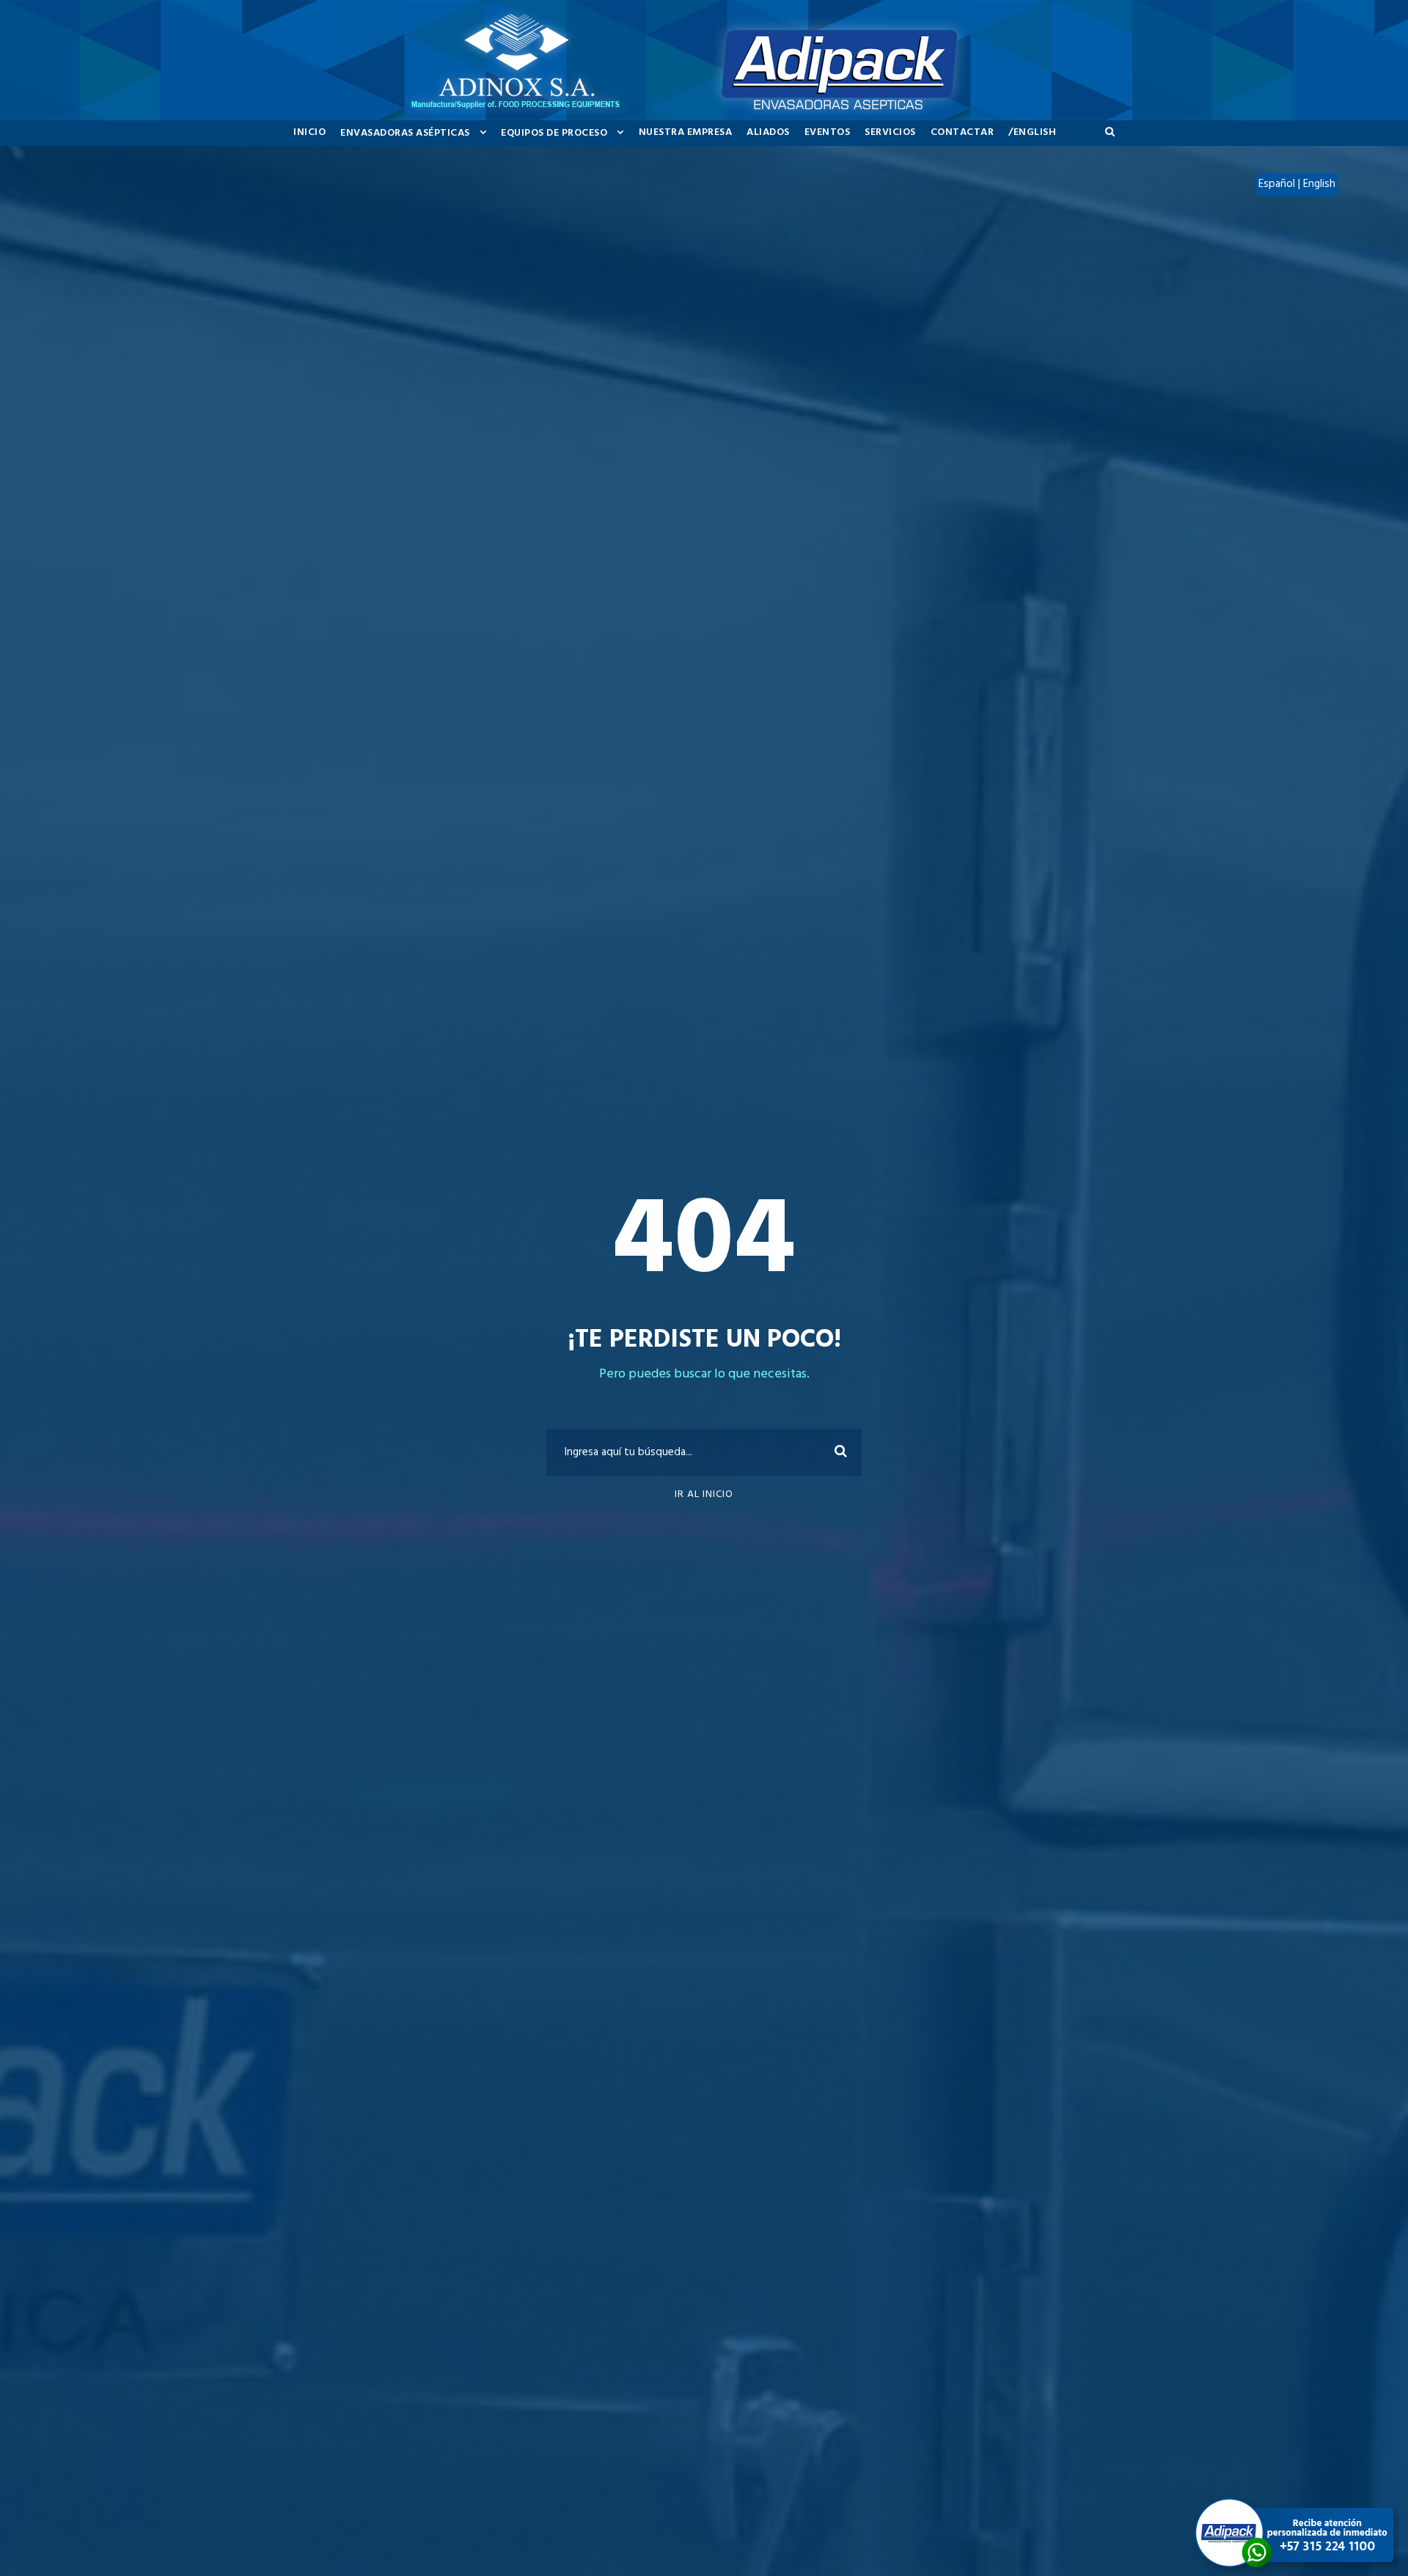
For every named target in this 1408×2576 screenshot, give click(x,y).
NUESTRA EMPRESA (686, 132)
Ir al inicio (704, 1494)
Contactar (962, 132)
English (1319, 184)
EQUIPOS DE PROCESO (554, 133)
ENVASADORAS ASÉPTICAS (405, 133)
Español (1278, 184)
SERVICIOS (890, 132)
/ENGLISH (1032, 132)
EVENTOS (828, 132)
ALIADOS (768, 132)
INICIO (309, 132)
